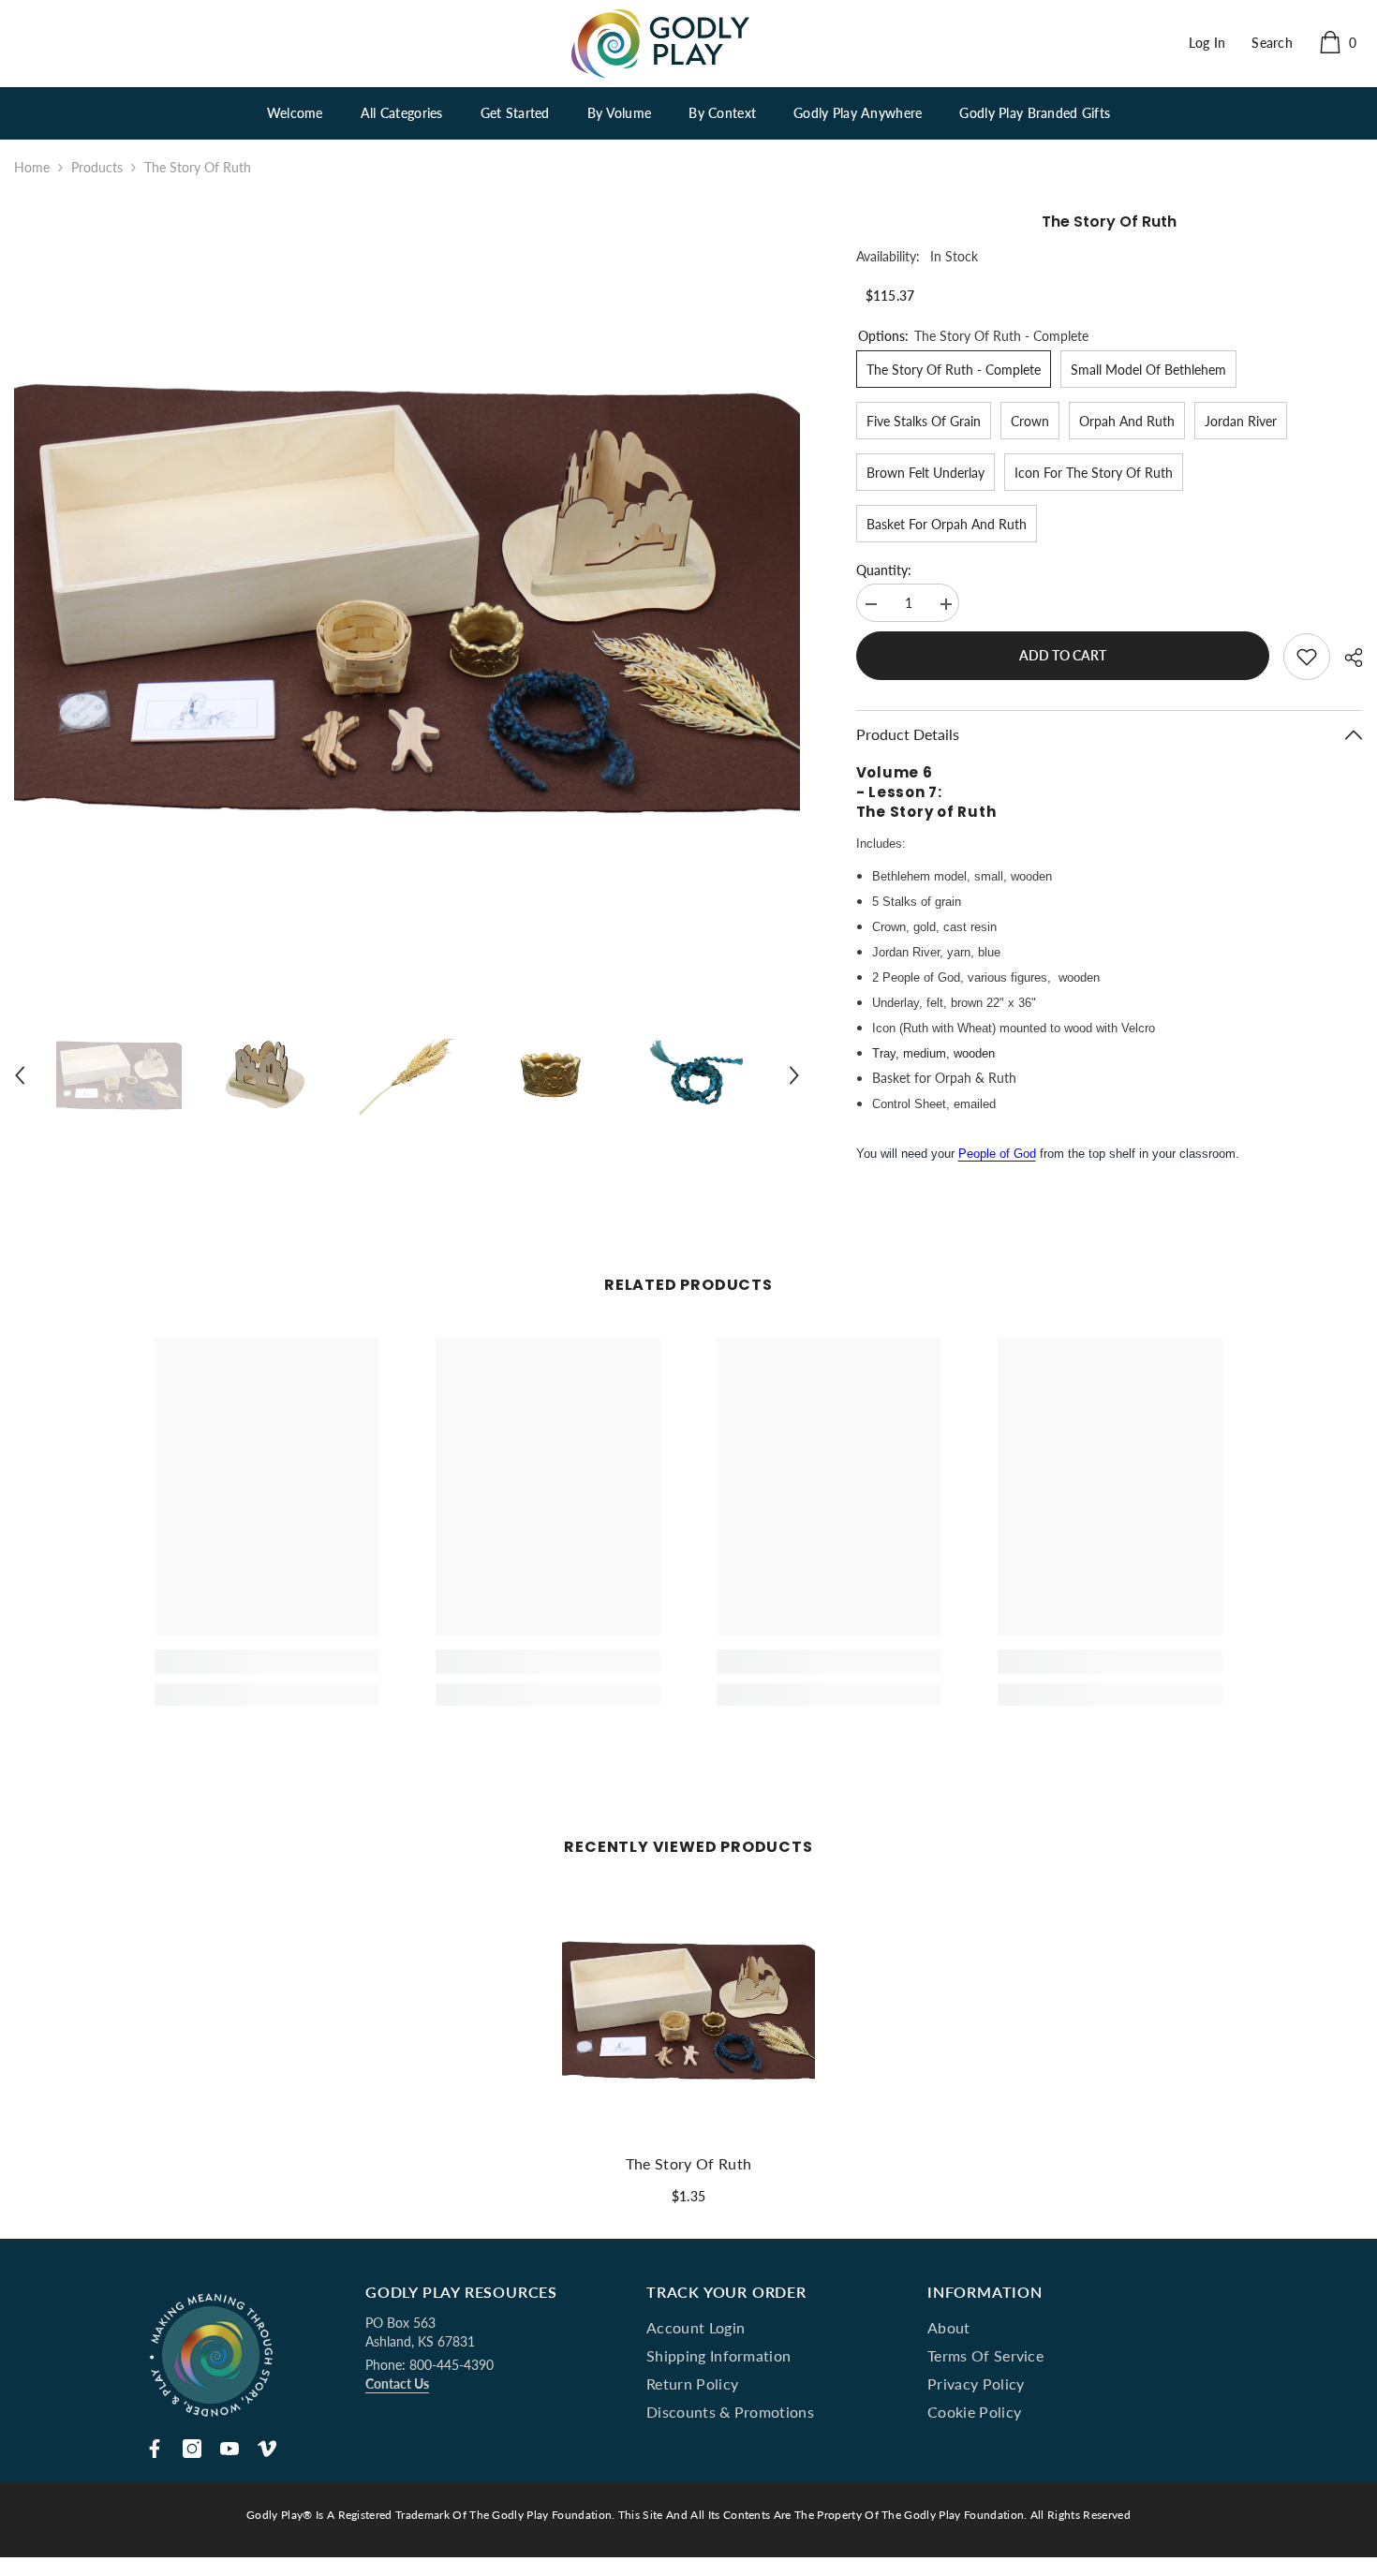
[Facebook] (155, 2449)
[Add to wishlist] (1307, 657)
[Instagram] (192, 2449)
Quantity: (884, 570)
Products (97, 167)
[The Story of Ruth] (688, 2011)
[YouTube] (229, 2449)
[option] (407, 601)
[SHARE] (1347, 658)
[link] (267, 1662)
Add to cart (1063, 655)
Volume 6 (895, 772)
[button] (20, 1075)
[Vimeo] (267, 2449)
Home (32, 167)
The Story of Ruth (928, 812)
